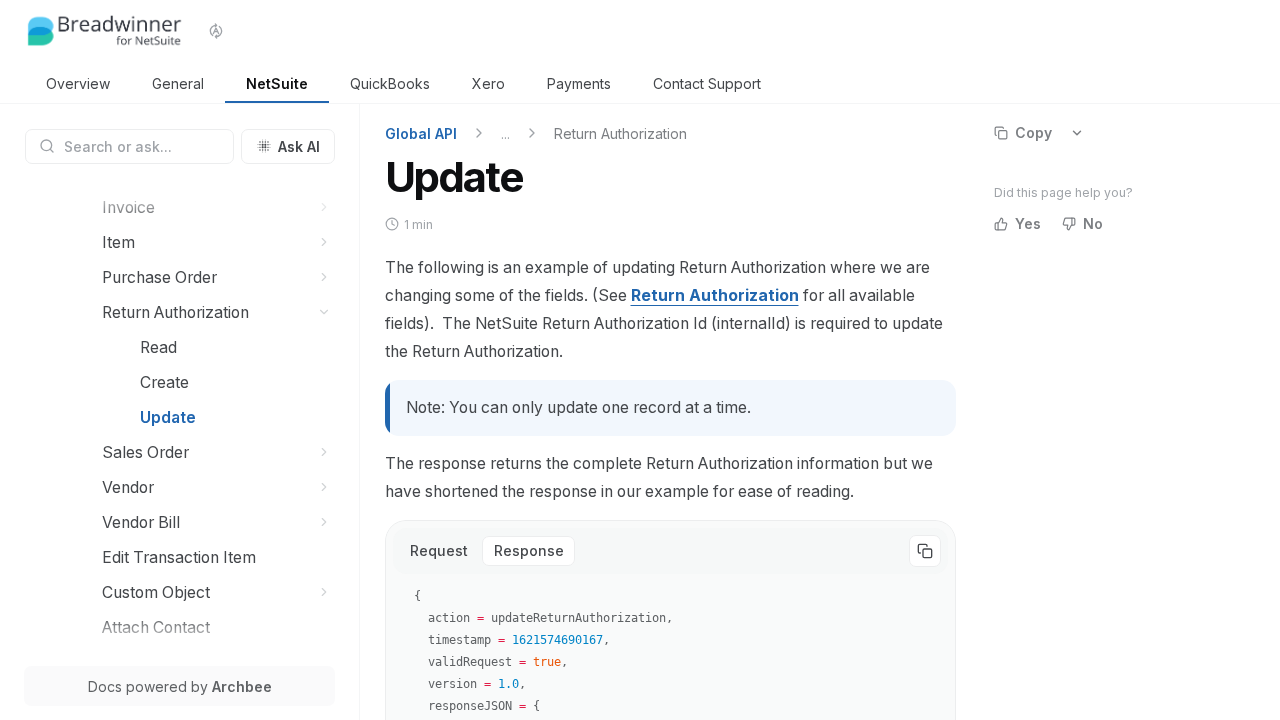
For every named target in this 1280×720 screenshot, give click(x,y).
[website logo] (105, 31)
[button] (324, 207)
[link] (78, 84)
